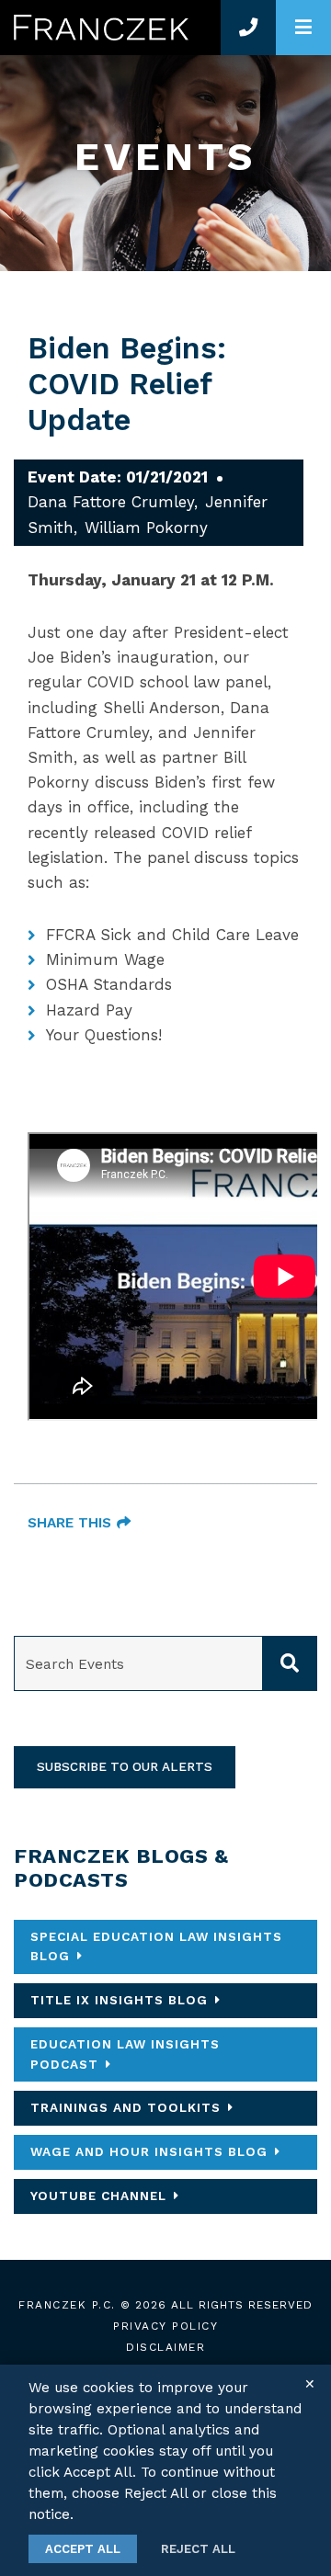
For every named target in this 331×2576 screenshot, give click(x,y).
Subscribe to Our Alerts (125, 1766)
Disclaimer (165, 2347)
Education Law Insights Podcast (125, 2054)
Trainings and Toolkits (126, 2107)
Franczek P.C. (67, 2305)
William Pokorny (146, 528)
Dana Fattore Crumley (111, 502)
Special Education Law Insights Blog (156, 1946)
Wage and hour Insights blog (149, 2151)
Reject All (198, 2549)
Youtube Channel (98, 2196)
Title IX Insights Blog (119, 2000)
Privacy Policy (165, 2326)
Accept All (83, 2549)
